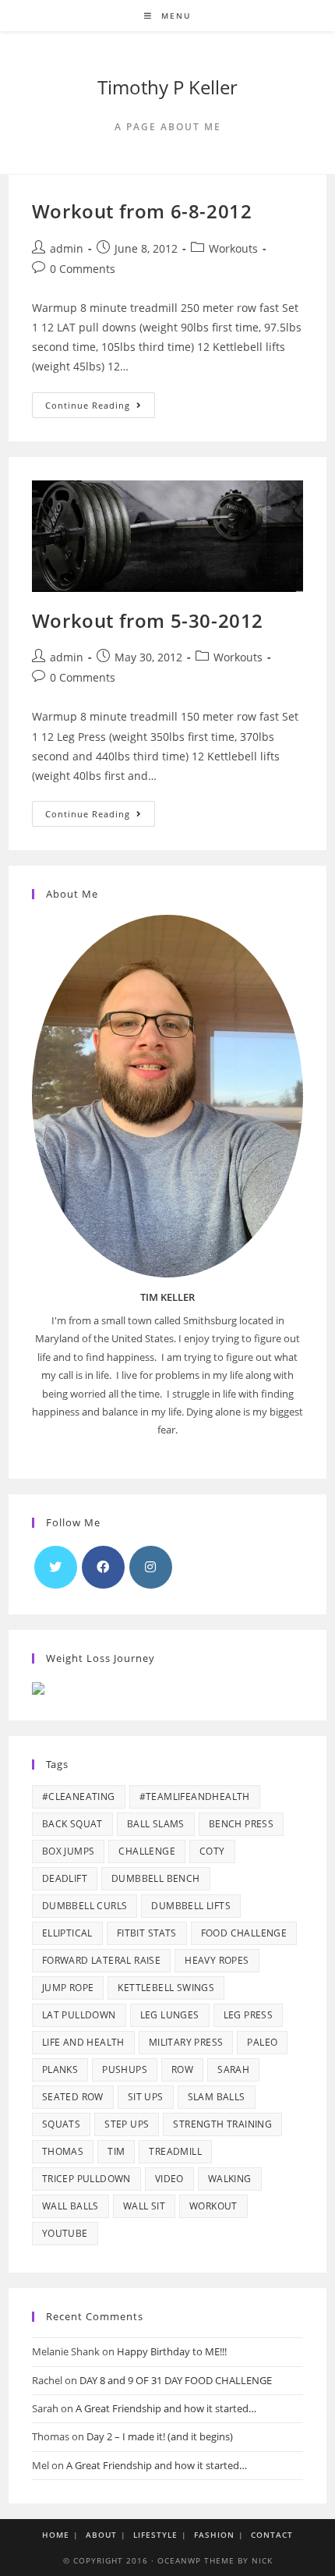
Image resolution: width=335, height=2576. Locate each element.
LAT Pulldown (79, 2015)
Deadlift (65, 1878)
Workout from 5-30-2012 (148, 620)
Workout (213, 2206)
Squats (61, 2124)
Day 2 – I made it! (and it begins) (160, 2436)
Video (169, 2179)
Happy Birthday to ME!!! (172, 2351)
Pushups (125, 2069)
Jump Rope (68, 1988)
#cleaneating (79, 1796)
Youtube (65, 2233)
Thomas (63, 2151)
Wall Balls (71, 2206)
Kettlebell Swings (166, 1988)
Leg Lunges (170, 2015)
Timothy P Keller (167, 87)
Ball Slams (156, 1824)
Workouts (233, 248)
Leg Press (249, 2015)
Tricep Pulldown (86, 2179)
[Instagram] (151, 1567)
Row (182, 2069)
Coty (212, 1851)
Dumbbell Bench (156, 1878)
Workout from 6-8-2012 (142, 211)
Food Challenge (244, 1933)
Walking (230, 2179)
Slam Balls (217, 2097)
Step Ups (127, 2124)
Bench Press (241, 1824)
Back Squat (72, 1824)
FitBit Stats (147, 1933)
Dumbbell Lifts (191, 1906)
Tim (116, 2151)
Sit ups (146, 2097)
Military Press (186, 2042)
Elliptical (67, 1933)
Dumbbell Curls (85, 1906)
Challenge (147, 1851)
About (101, 2535)
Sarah (233, 2069)
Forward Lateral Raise (101, 1960)
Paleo (262, 2042)
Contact (272, 2535)
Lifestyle (155, 2535)
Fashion (214, 2535)
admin (67, 248)
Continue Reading (100, 408)
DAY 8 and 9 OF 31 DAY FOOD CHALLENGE (176, 2380)
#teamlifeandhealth (195, 1796)
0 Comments (83, 269)
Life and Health (83, 2042)
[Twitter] (56, 1567)
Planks (60, 2069)
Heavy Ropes (217, 1960)
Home (56, 2535)
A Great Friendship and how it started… (166, 2408)
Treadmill (175, 2151)
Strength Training (222, 2124)
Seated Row (73, 2097)
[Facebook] (103, 1567)
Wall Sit (144, 2206)
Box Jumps (69, 1851)
